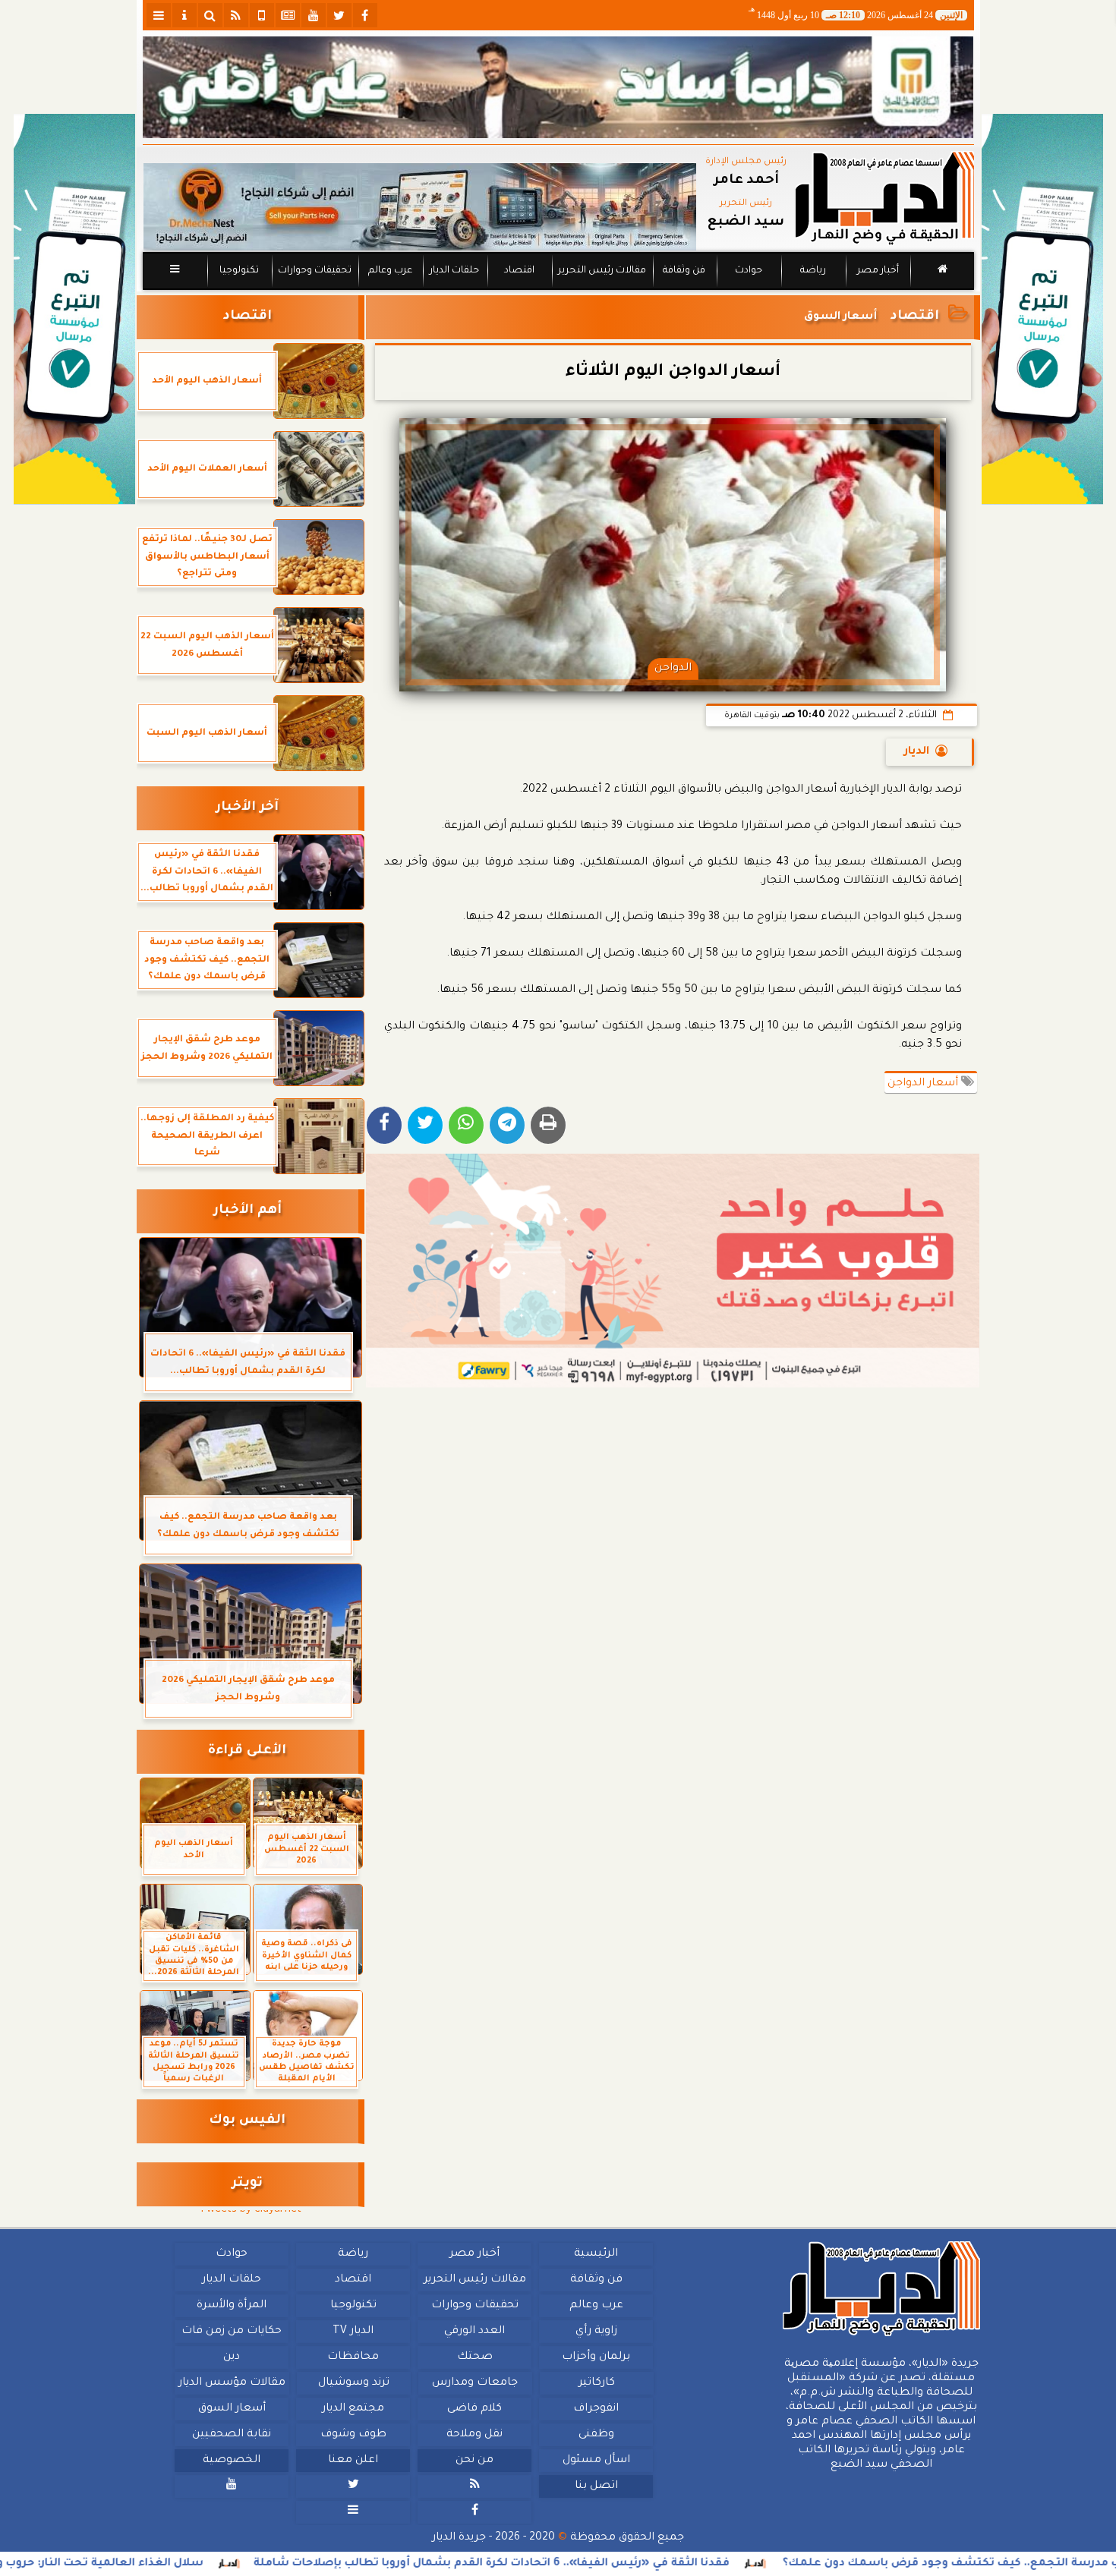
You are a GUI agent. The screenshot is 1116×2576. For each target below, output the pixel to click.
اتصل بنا (596, 2486)
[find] (210, 15)
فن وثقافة (684, 271)
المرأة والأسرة (232, 2306)
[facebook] (365, 15)
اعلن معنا (353, 2461)
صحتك (474, 2357)
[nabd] (262, 15)
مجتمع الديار (353, 2409)
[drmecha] (558, 291)
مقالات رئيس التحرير (601, 271)
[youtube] (314, 15)
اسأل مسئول (596, 2461)
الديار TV (353, 2332)
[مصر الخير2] (673, 1271)
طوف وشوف (353, 2435)
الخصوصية (232, 2461)
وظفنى (596, 2435)
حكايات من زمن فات (232, 2332)
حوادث (749, 271)
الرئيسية (596, 2254)
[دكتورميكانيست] (420, 207)
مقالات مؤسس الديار (231, 2383)
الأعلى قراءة (247, 1751)
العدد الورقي (474, 2332)
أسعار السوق (231, 2409)
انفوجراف (596, 2409)
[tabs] (159, 15)
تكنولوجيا (238, 271)
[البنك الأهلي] (558, 87)
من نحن (474, 2461)
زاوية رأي (596, 2332)
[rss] (236, 15)
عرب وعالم (389, 271)
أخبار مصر (877, 271)
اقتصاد (519, 271)
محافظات (353, 2357)
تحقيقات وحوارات (314, 271)
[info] (184, 15)
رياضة (813, 271)
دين (232, 2357)
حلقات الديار (454, 271)
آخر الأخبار (247, 808)
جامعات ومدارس (475, 2383)
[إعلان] (74, 309)
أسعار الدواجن (924, 1084)
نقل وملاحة (474, 2435)
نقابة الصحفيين (232, 2435)
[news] (288, 15)
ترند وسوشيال (353, 2383)
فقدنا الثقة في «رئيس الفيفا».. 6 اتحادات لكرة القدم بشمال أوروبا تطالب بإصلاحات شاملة (648, 2564)
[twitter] (339, 15)
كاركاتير (596, 2383)
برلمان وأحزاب (596, 2357)
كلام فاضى (474, 2409)
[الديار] (1042, 309)
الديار (917, 752)
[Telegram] (507, 1125)
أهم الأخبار (247, 1211)
